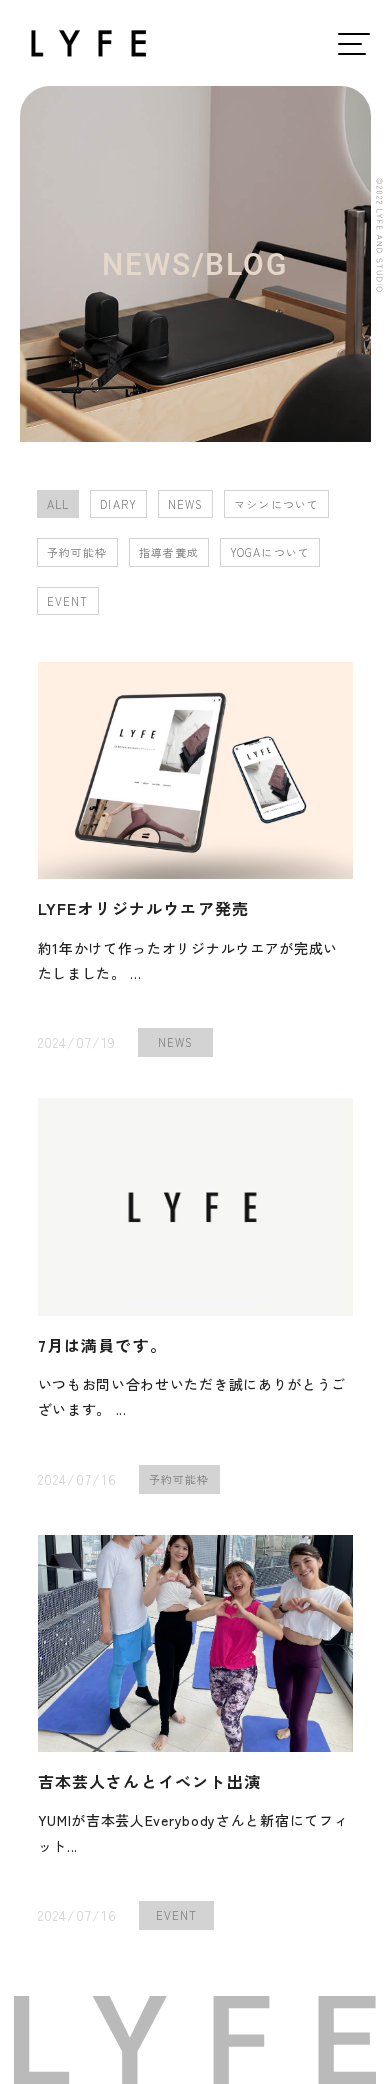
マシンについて (276, 504)
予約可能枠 (77, 552)
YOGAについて (270, 552)
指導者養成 (169, 552)
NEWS (185, 504)
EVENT (68, 601)
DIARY (118, 504)
